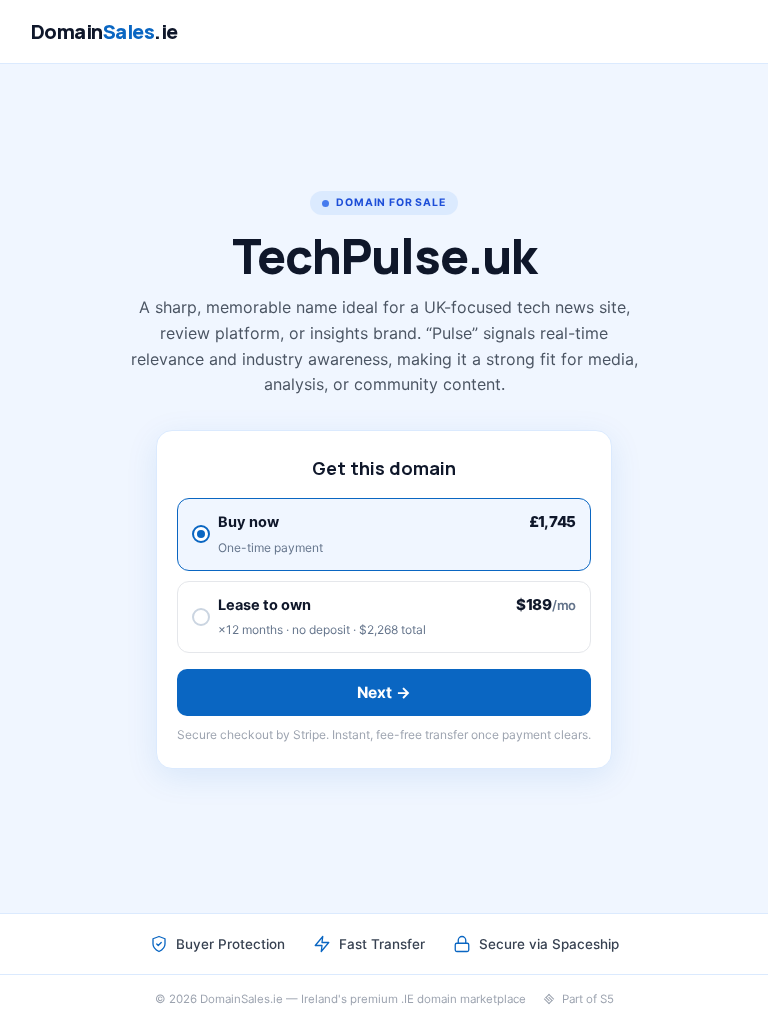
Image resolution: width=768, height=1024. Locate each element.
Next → (384, 692)
